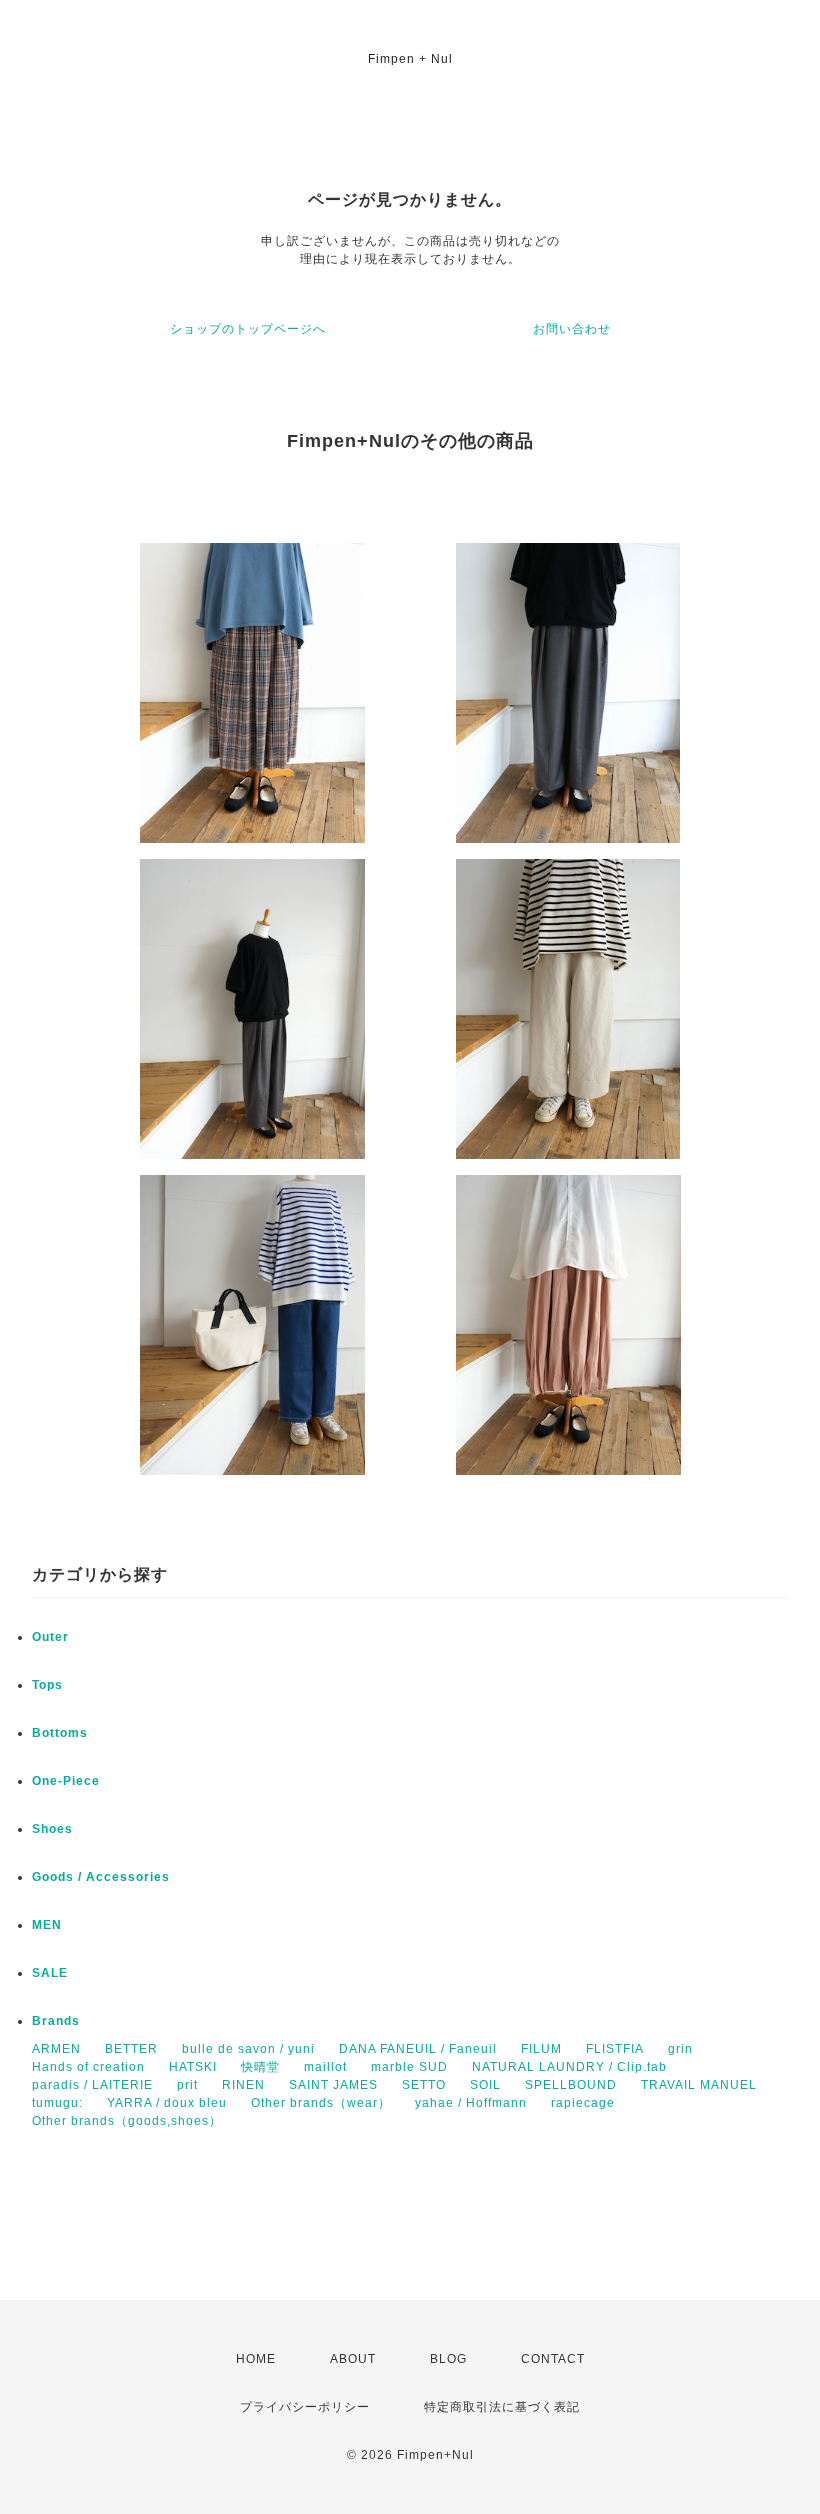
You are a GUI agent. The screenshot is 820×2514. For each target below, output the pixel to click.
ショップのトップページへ (248, 329)
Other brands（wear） (321, 2103)
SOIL (485, 2085)
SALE (50, 1973)
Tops (47, 1685)
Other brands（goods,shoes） (127, 2121)
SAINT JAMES (333, 2085)
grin (680, 2049)
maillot (325, 2067)
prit (187, 2085)
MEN (47, 1925)
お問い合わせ (572, 329)
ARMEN (56, 2049)
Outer (50, 1637)
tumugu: (57, 2103)
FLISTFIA (615, 2049)
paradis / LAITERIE (92, 2085)
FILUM (541, 2049)
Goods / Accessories (101, 1877)
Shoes (52, 1829)
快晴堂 (260, 2067)
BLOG (448, 2359)
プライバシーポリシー (305, 2407)
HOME (256, 2359)
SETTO (424, 2085)
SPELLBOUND (571, 2085)
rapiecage (583, 2103)
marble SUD (409, 2067)
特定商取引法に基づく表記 (502, 2407)
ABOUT (353, 2359)
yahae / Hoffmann (471, 2103)
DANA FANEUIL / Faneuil (418, 2049)
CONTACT (553, 2359)
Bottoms (60, 1733)
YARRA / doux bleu (167, 2103)
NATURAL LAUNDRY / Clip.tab (569, 2067)
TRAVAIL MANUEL (699, 2085)
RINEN (243, 2085)
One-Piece (66, 1781)
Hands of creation (88, 2067)
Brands (56, 2021)
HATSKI (193, 2067)
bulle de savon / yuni (248, 2049)
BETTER (131, 2049)
